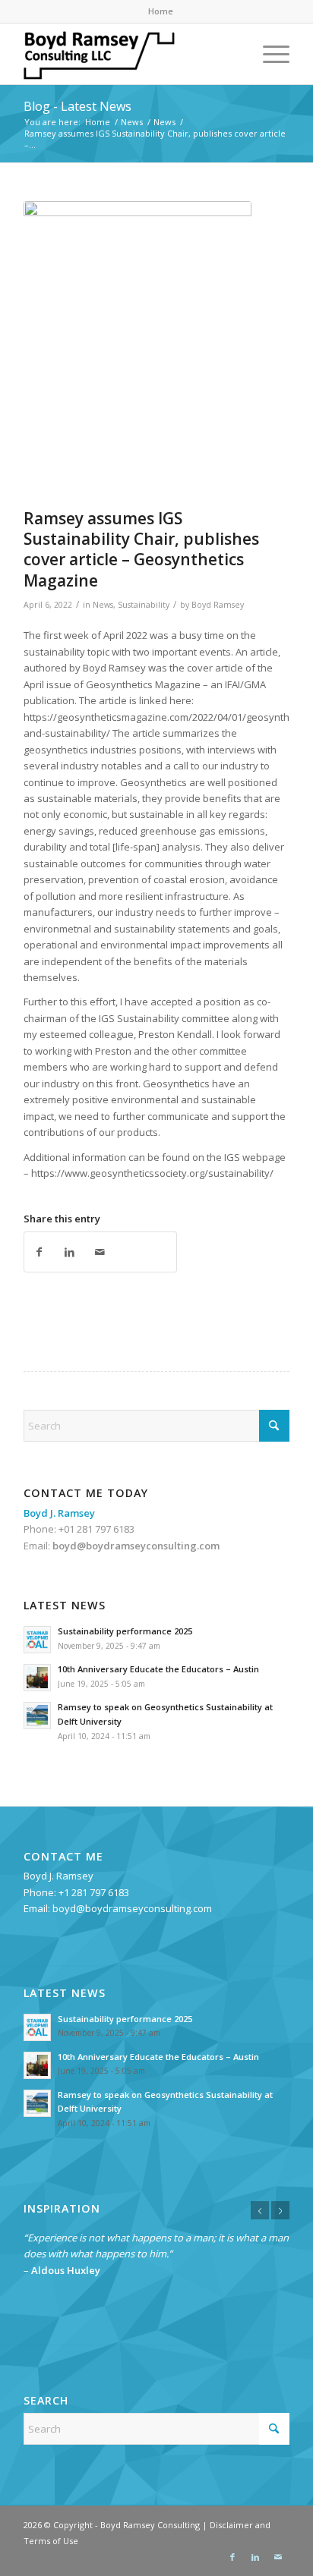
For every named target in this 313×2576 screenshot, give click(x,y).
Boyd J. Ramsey (58, 1876)
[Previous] (260, 2210)
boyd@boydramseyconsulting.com (136, 1546)
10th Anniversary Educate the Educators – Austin (158, 1669)
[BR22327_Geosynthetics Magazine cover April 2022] (138, 351)
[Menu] (269, 54)
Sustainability (144, 605)
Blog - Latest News (77, 106)
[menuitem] (161, 11)
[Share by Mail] (100, 1252)
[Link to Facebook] (232, 2557)
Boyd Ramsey (218, 605)
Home (161, 11)
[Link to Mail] (278, 2557)
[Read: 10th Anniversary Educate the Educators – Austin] (37, 1678)
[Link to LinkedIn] (255, 2557)
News (103, 605)
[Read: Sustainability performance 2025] (37, 1640)
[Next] (280, 2210)
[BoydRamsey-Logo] (130, 54)
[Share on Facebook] (40, 1252)
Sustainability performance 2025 (125, 1631)
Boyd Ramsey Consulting (150, 2525)
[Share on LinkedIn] (70, 1252)
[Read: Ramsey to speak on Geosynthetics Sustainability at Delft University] (37, 1716)
